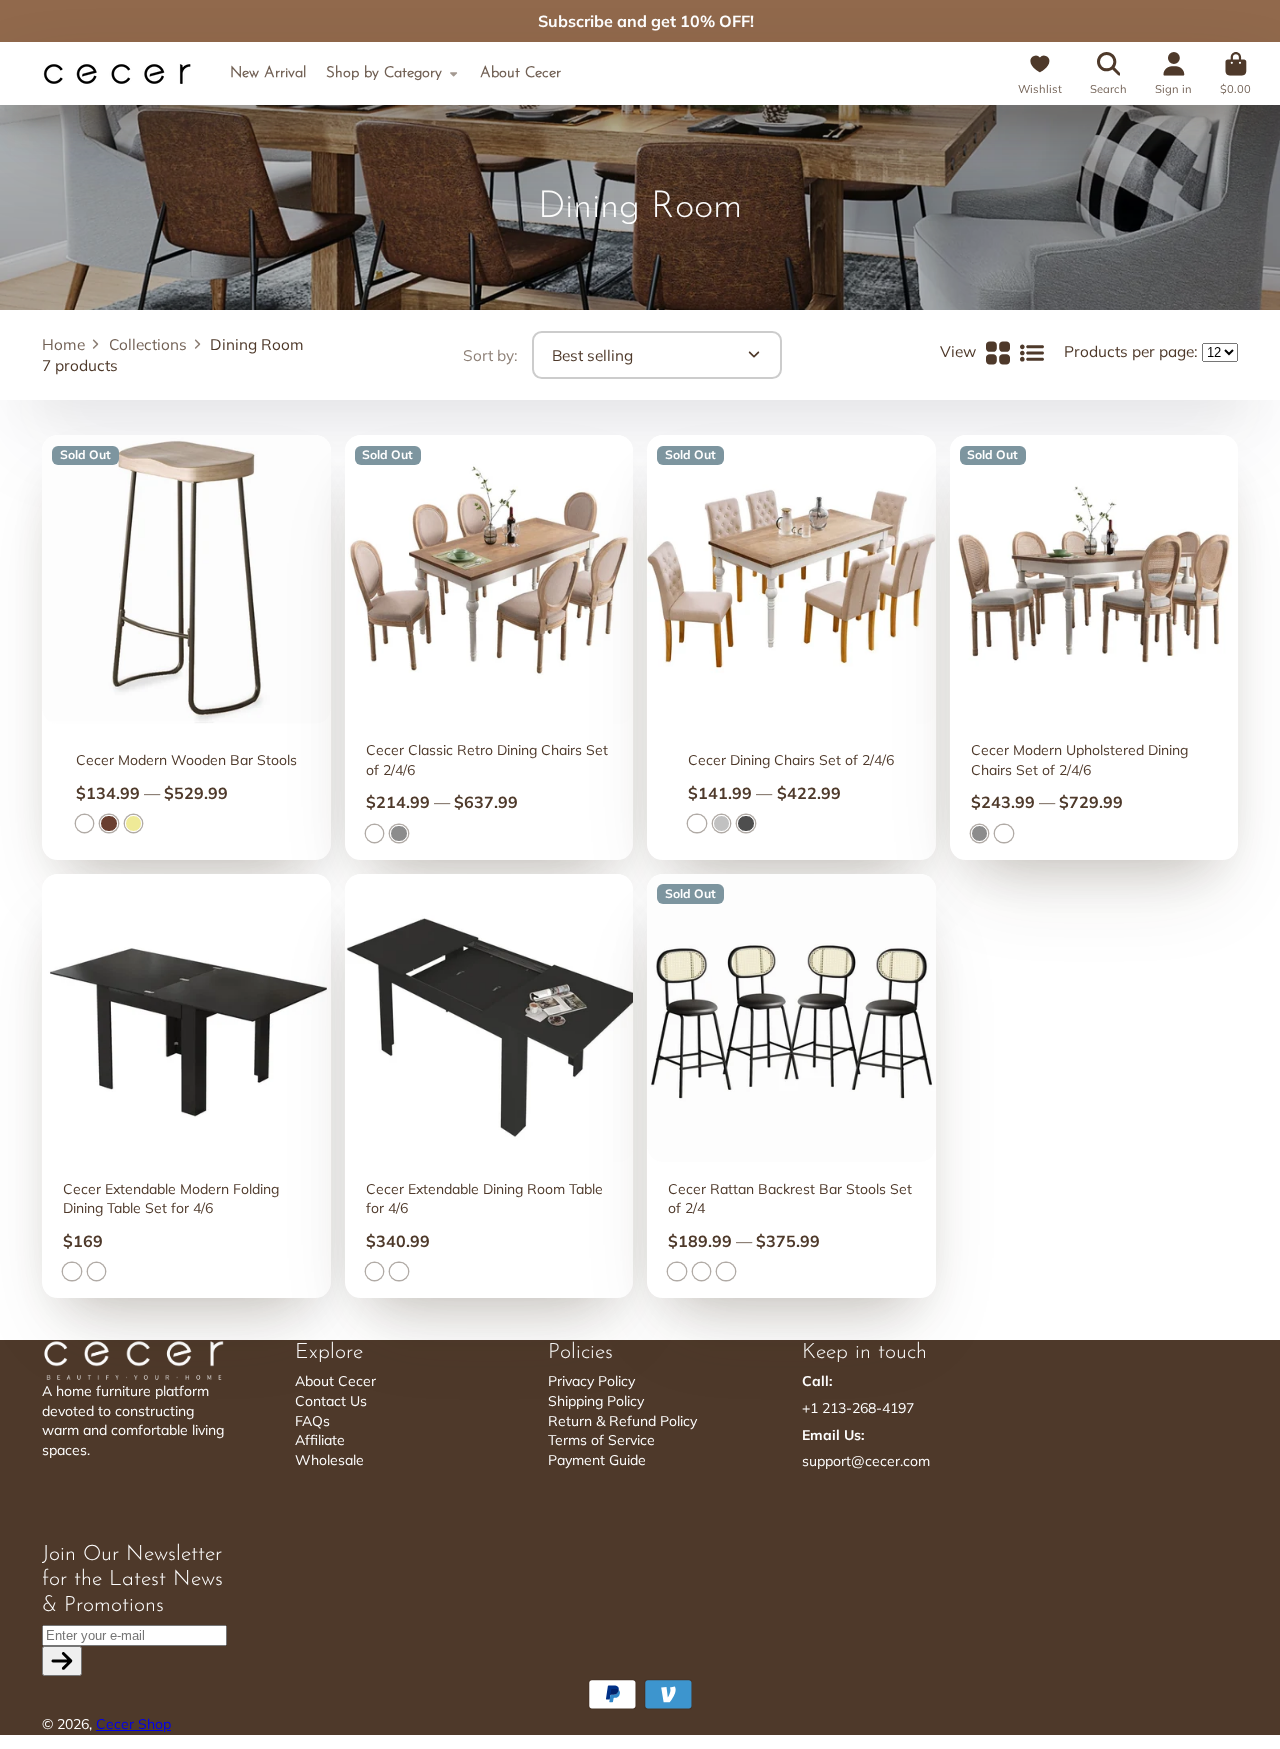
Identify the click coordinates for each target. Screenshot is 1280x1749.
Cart (1235, 73)
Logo (117, 74)
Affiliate (320, 1440)
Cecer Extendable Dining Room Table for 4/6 (489, 1086)
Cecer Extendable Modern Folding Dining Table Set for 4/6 (186, 1086)
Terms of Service (601, 1440)
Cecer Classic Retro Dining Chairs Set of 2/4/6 (489, 647)
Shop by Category (384, 73)
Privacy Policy (591, 1381)
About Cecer (520, 73)
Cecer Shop (133, 1724)
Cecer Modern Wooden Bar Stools (186, 647)
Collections (148, 344)
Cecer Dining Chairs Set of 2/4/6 (791, 647)
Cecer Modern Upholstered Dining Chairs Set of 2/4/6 (1094, 647)
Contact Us (331, 1401)
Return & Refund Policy (622, 1421)
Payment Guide (597, 1460)
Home (63, 344)
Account (1173, 73)
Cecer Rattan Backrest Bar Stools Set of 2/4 (791, 1086)
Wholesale (329, 1460)
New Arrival (268, 73)
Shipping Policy (596, 1401)
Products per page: (1131, 351)
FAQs (312, 1421)
